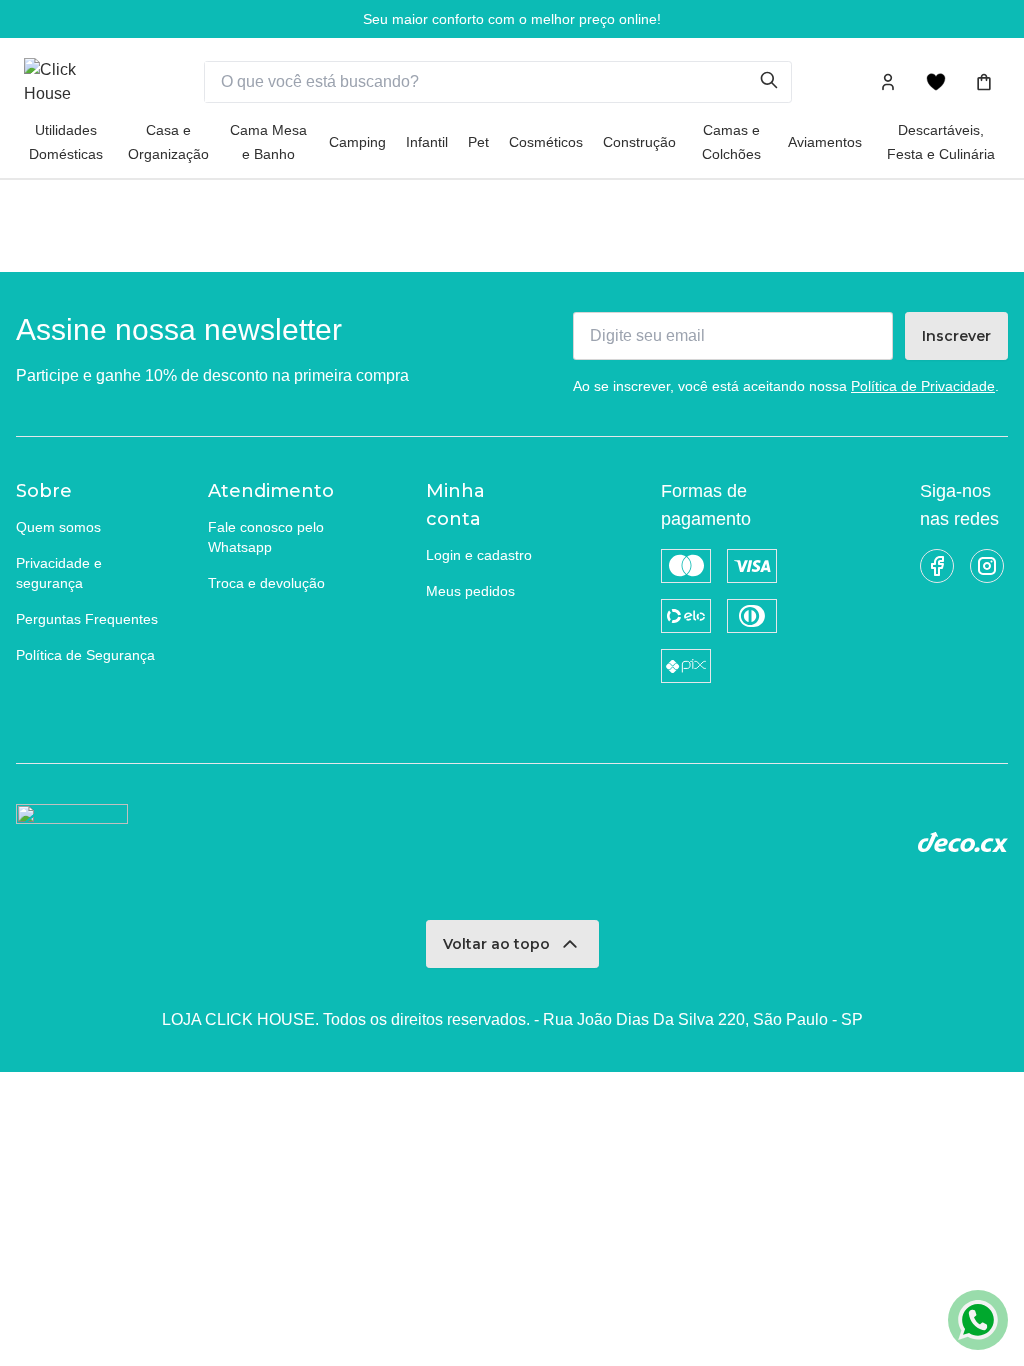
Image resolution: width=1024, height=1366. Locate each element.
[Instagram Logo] (987, 566)
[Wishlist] (936, 82)
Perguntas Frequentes (87, 619)
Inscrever (956, 336)
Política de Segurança (85, 655)
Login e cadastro (479, 555)
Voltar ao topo (496, 944)
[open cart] (984, 82)
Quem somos (58, 527)
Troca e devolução (266, 583)
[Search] (775, 82)
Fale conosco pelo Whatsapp (266, 537)
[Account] (888, 82)
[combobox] (482, 82)
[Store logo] (74, 82)
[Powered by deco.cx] (963, 842)
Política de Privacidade (923, 386)
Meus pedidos (470, 591)
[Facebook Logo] (937, 566)
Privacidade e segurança (59, 573)
